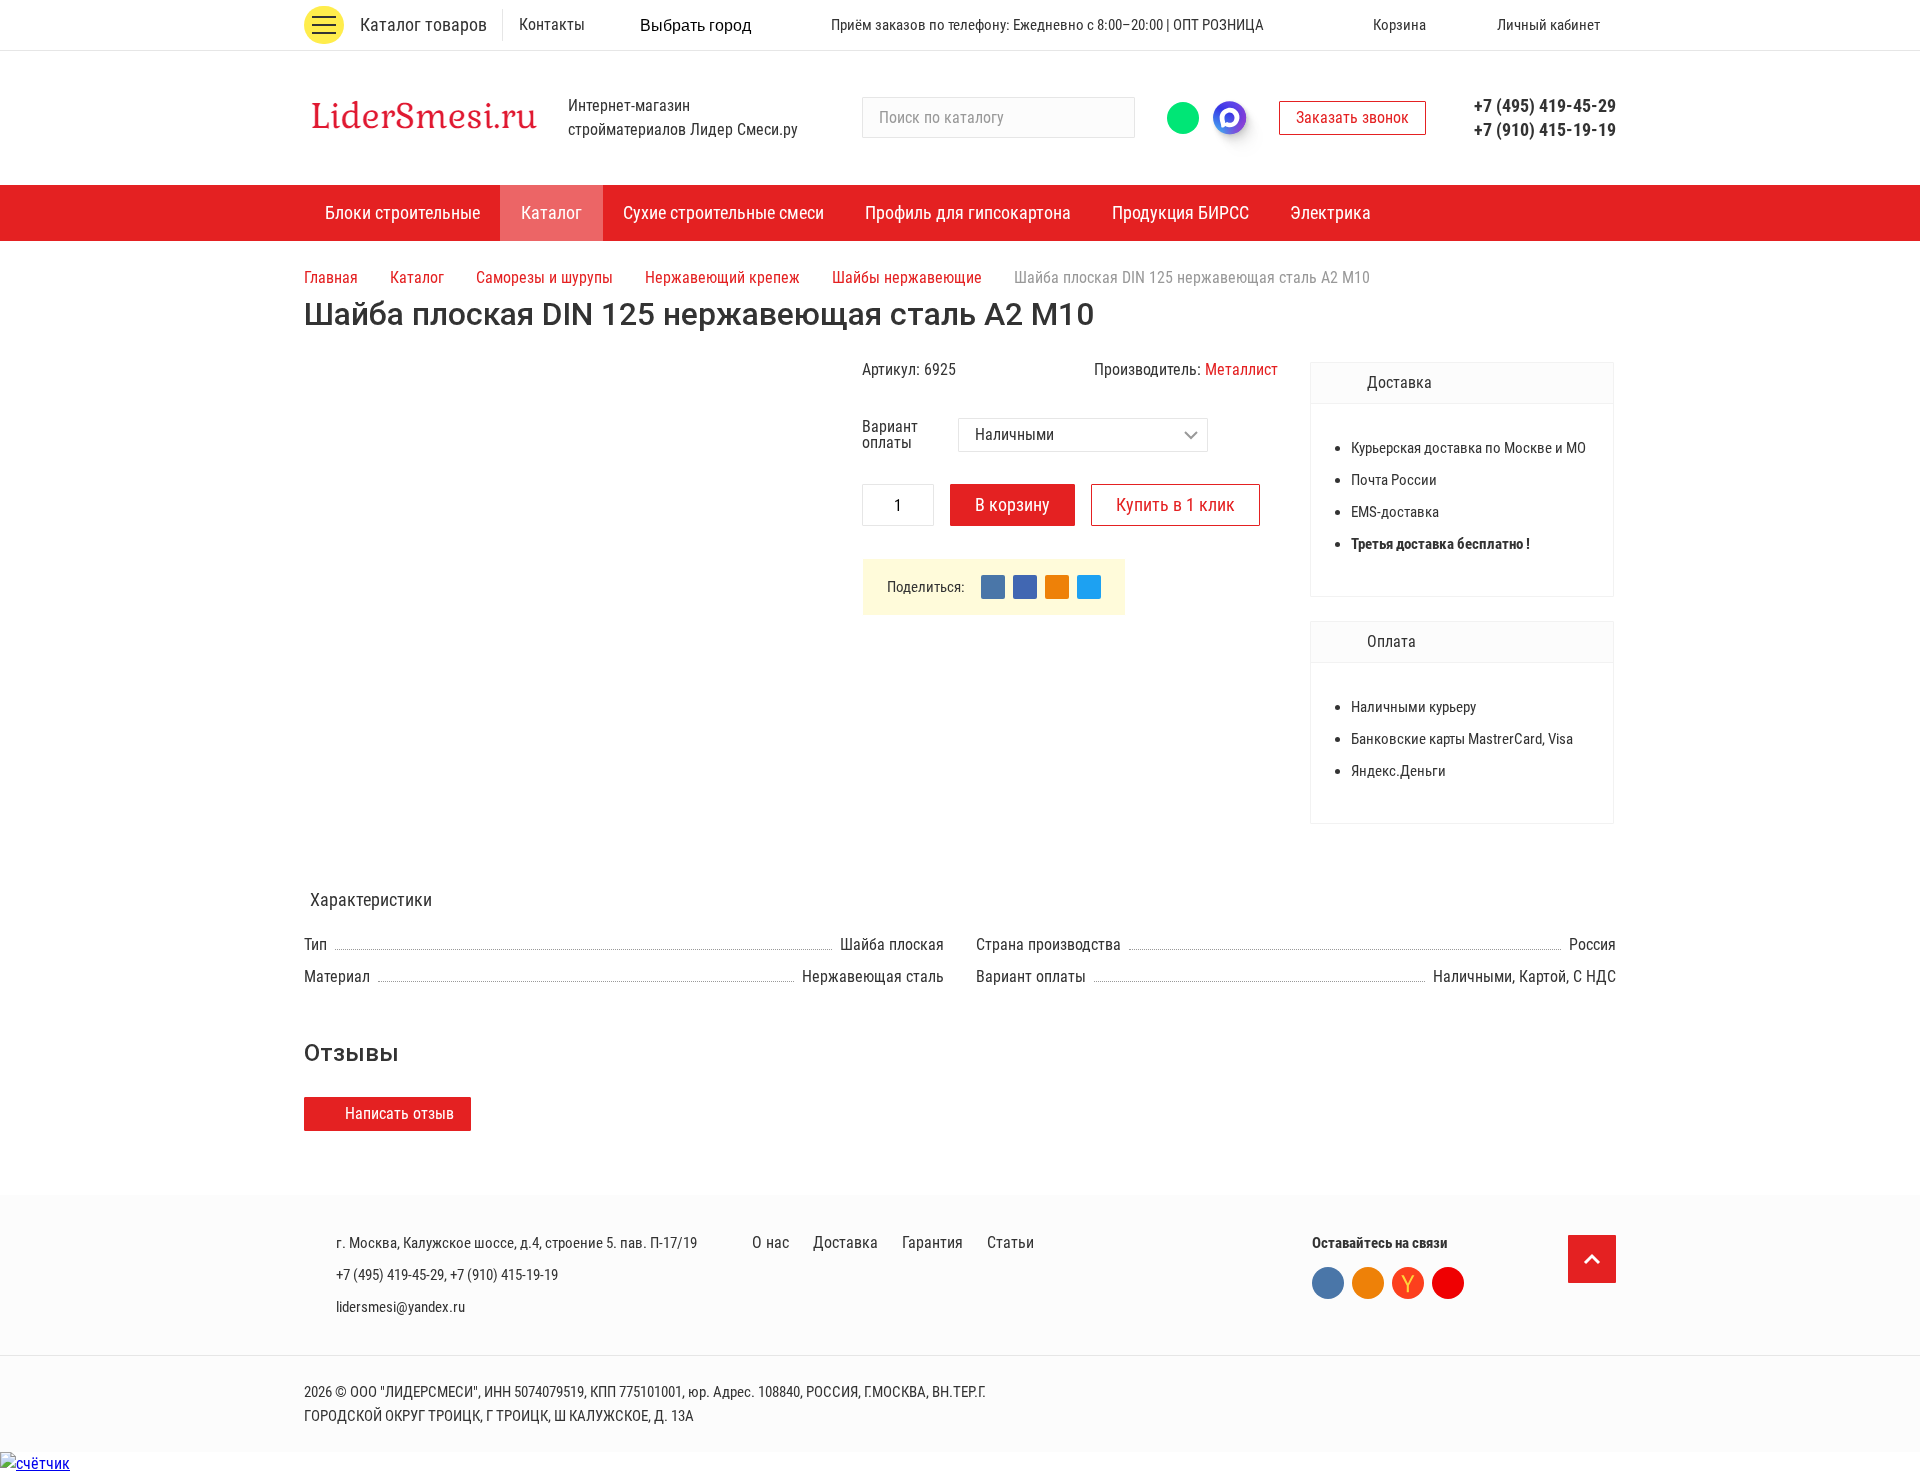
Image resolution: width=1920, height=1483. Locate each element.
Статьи (1010, 1242)
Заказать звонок (1352, 117)
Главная (331, 277)
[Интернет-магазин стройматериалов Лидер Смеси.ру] (424, 117)
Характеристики (371, 899)
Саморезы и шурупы (544, 277)
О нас (770, 1242)
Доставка (845, 1242)
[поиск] (1111, 118)
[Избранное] (1307, 25)
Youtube (1448, 1283)
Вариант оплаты (890, 435)
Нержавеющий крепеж (722, 277)
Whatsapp (1183, 118)
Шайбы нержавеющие (907, 277)
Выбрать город (695, 25)
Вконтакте (1328, 1283)
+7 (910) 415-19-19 (1545, 129)
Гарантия (932, 1242)
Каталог (417, 277)
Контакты (552, 24)
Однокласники (1368, 1283)
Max (1239, 118)
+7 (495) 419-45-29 (1545, 105)
